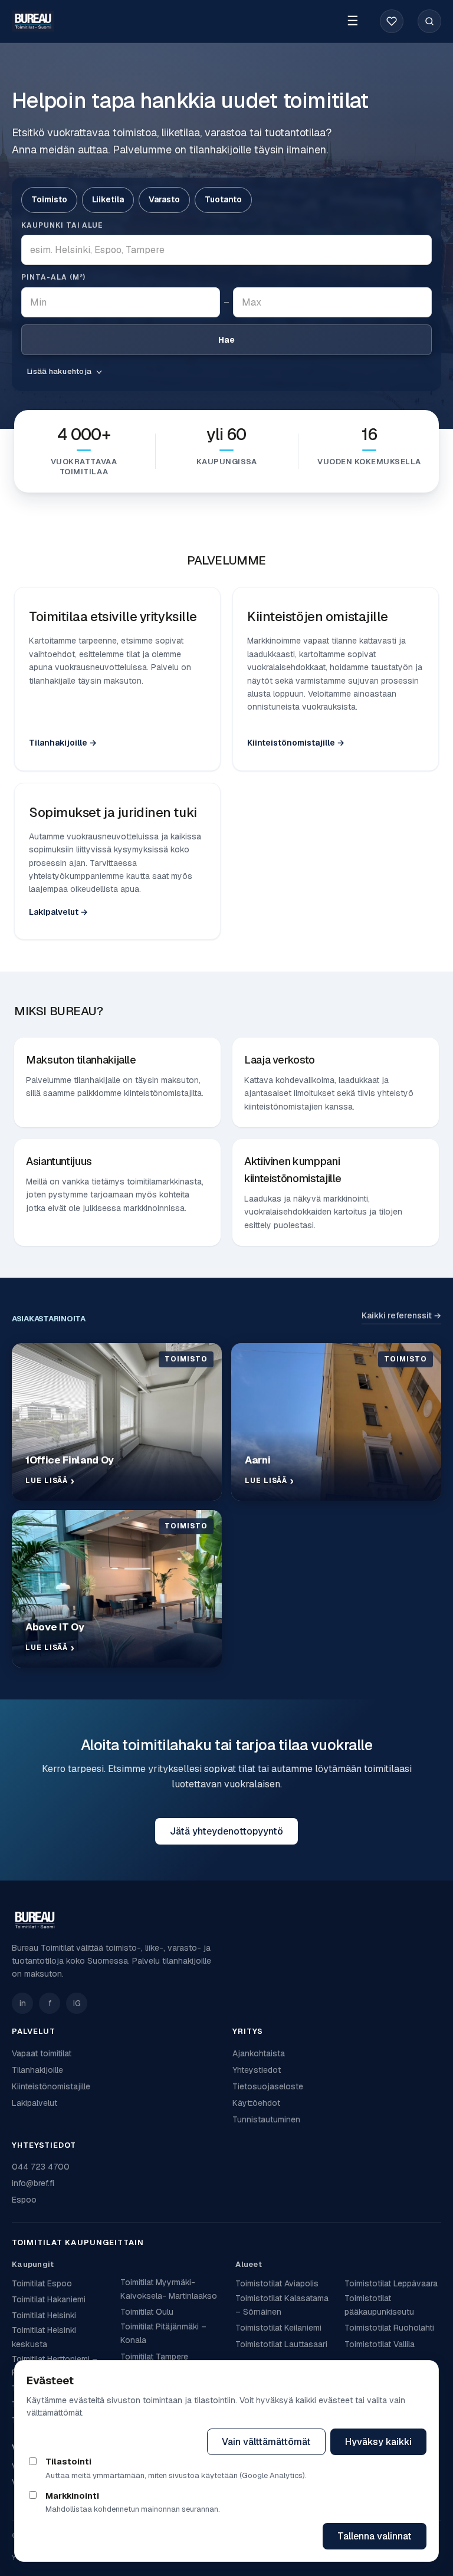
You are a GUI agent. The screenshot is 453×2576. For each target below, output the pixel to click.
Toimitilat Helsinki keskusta (44, 2337)
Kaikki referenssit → (401, 1315)
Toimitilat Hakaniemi (49, 2299)
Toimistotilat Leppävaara (391, 2283)
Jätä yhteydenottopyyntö (226, 1831)
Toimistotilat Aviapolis (277, 2283)
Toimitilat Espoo (42, 2283)
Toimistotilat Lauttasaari (281, 2344)
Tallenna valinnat (375, 2536)
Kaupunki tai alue (62, 225)
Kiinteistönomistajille (51, 2086)
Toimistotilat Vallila (380, 2344)
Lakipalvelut (35, 2103)
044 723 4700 (41, 2167)
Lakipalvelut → (58, 912)
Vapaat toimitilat (42, 2053)
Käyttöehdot (256, 2103)
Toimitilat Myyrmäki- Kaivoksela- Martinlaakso (169, 2289)
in (23, 2003)
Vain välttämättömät (266, 2442)
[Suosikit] (392, 21)
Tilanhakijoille (37, 2070)
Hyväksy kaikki (378, 2442)
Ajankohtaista (259, 2053)
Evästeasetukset (150, 2442)
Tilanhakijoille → (63, 743)
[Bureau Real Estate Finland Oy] (226, 1920)
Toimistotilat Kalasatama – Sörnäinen (282, 2305)
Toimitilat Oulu (147, 2312)
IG (77, 2003)
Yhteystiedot (257, 2070)
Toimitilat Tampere (154, 2357)
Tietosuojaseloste (268, 2086)
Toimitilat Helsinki (44, 2315)
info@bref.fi (33, 2183)
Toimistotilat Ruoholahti (389, 2328)
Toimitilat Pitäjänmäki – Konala (163, 2333)
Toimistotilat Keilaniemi (278, 2328)
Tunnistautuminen (266, 2119)
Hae (227, 340)
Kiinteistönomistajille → (296, 743)
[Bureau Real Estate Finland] (33, 22)
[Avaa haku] (429, 21)
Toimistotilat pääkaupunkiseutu (379, 2305)
